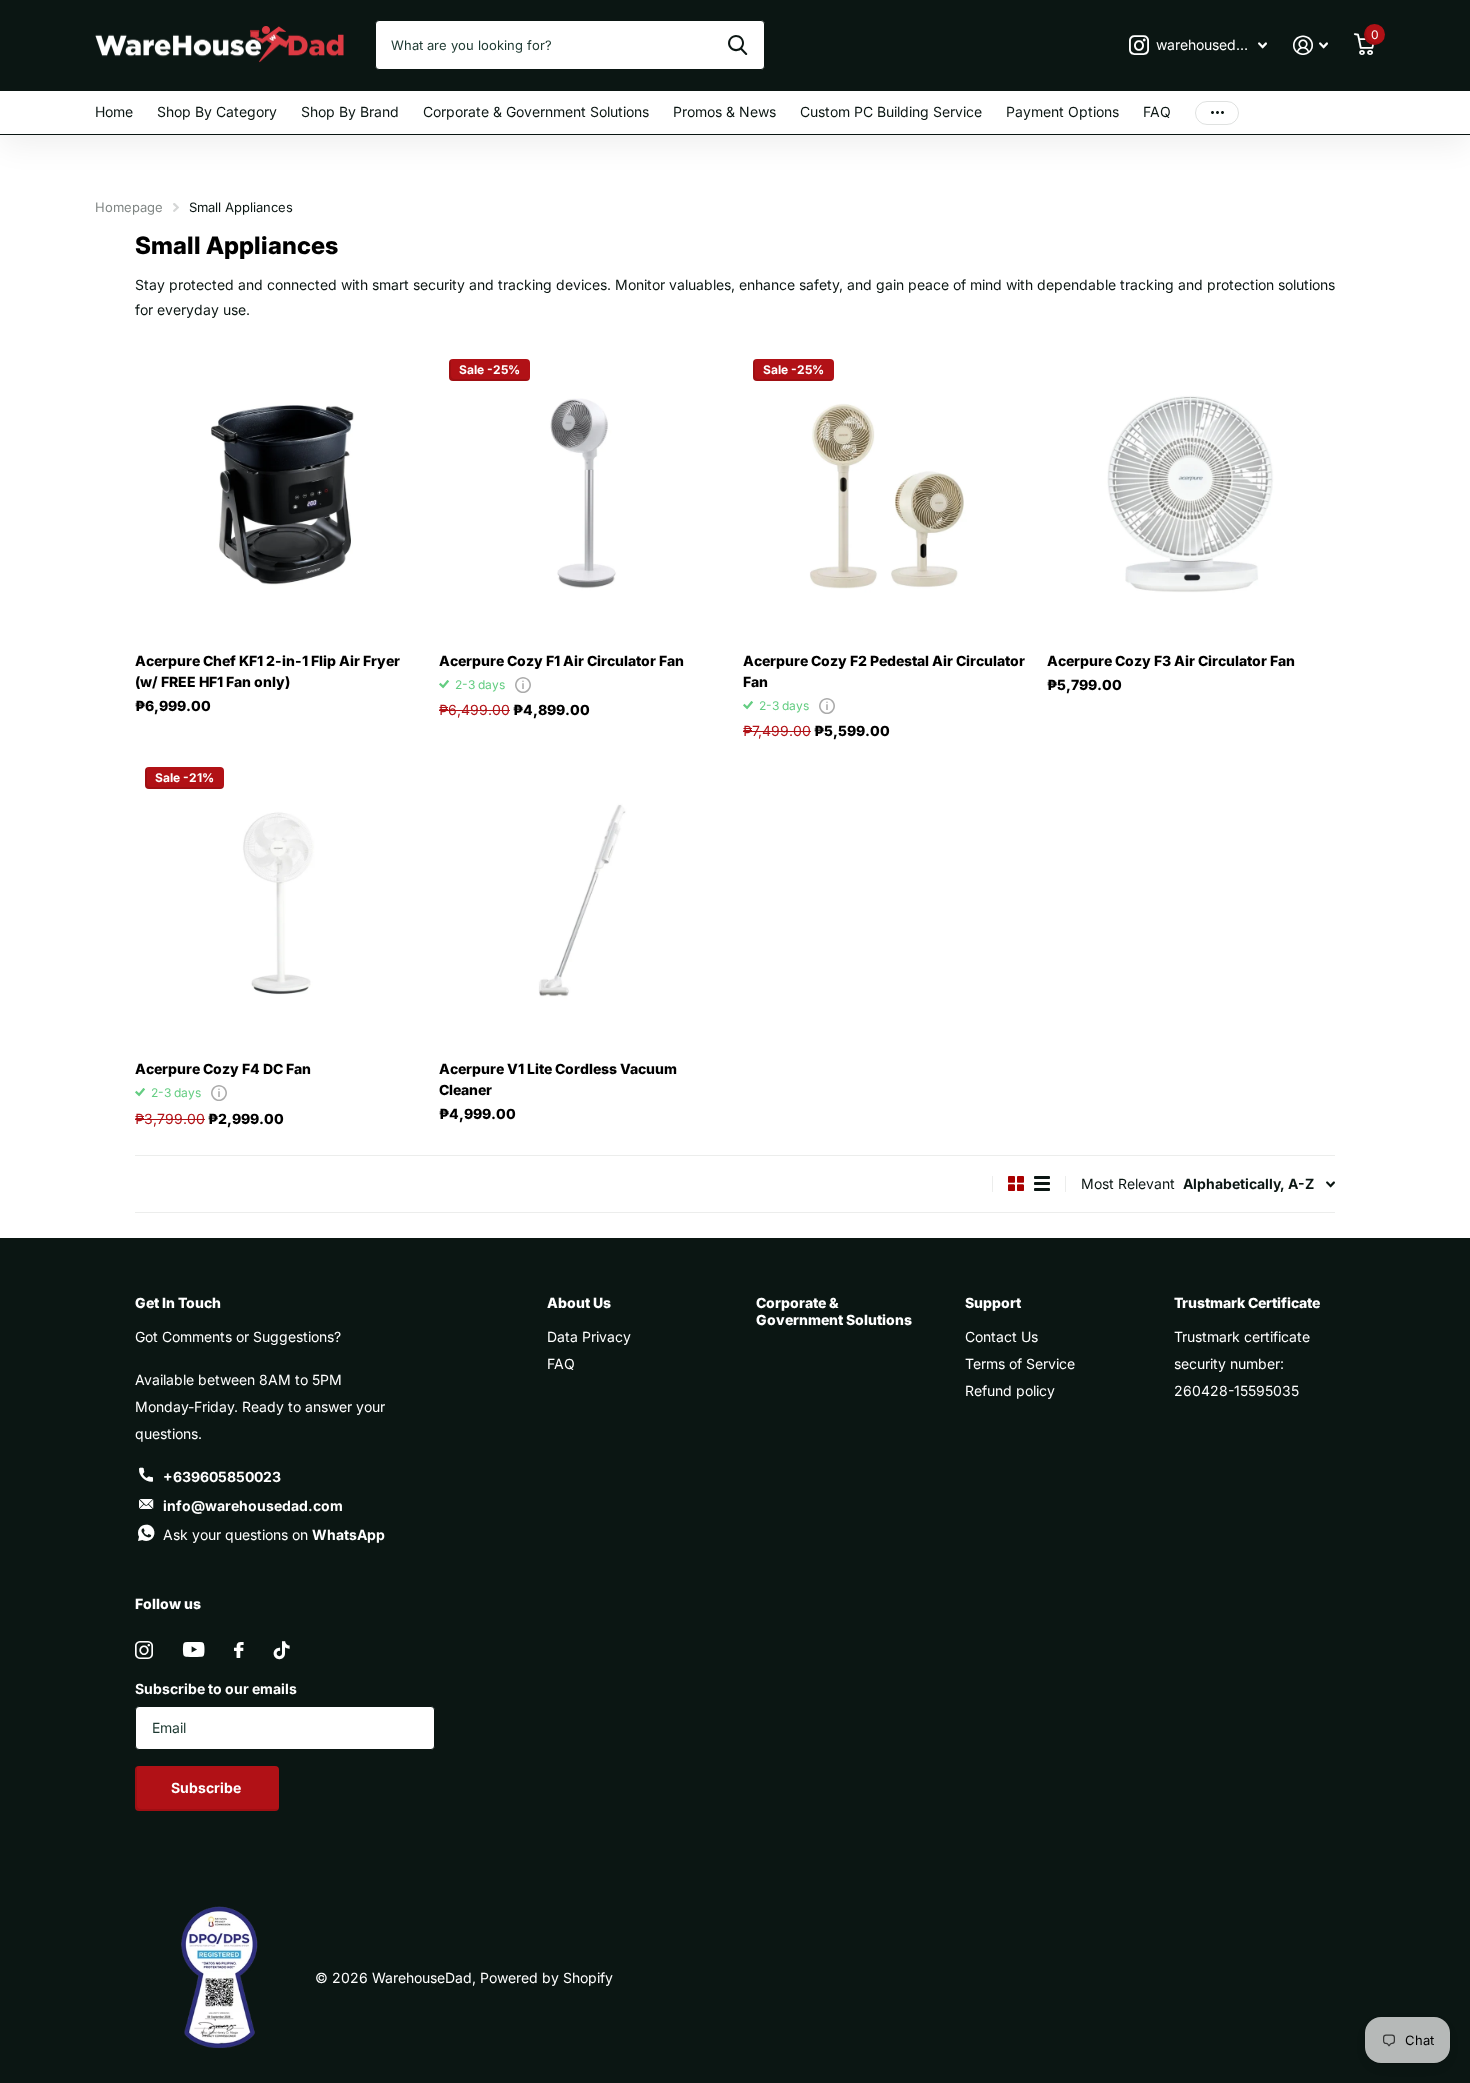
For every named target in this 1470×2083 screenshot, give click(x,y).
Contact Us (1001, 1336)
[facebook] (239, 1650)
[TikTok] (282, 1650)
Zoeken (737, 45)
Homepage (129, 207)
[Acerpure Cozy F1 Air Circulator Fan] (583, 493)
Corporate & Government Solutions (536, 111)
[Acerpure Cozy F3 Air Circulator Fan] (1191, 493)
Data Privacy (589, 1336)
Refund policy (1010, 1390)
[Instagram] (144, 1650)
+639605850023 (222, 1476)
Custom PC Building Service (891, 111)
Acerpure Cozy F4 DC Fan (223, 1068)
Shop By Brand (350, 111)
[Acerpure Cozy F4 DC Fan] (279, 901)
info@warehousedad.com (253, 1505)
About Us (579, 1302)
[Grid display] (1016, 1183)
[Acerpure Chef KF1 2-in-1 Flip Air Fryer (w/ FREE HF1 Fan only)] (279, 493)
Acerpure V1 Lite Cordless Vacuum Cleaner (558, 1079)
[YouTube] (193, 1649)
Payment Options (1062, 111)
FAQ (1157, 111)
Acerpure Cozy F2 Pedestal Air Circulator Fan (884, 671)
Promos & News (724, 111)
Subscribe (207, 1787)
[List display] (1042, 1183)
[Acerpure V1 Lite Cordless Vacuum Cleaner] (583, 901)
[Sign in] (1310, 45)
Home (114, 111)
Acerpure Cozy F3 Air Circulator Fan (1171, 660)
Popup (523, 684)
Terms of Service (1020, 1363)
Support (993, 1302)
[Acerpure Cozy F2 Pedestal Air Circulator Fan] (887, 493)
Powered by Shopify (546, 1977)
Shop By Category (217, 111)
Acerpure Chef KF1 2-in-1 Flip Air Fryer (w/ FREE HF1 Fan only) (267, 671)
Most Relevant (1128, 1183)
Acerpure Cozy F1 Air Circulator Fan (561, 660)
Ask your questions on (274, 1534)
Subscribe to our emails (216, 1688)
